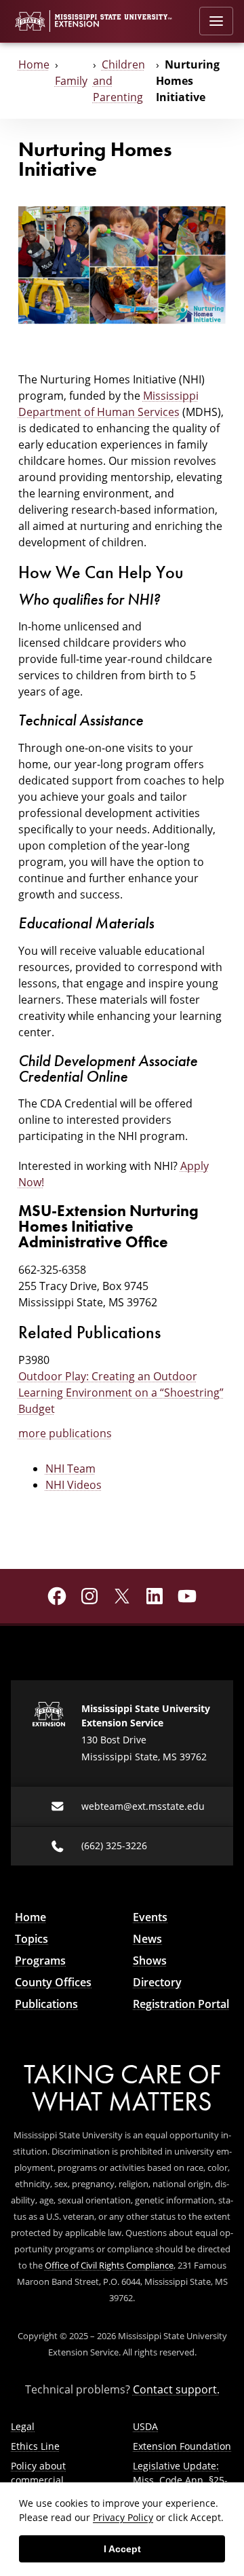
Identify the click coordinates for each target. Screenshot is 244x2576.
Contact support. (176, 2389)
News (147, 1939)
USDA (145, 2426)
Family (71, 80)
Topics (32, 1939)
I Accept (122, 2549)
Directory (157, 1982)
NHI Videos (74, 1484)
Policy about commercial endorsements (44, 2480)
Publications (46, 2004)
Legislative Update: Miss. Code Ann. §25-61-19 (180, 2480)
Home (34, 64)
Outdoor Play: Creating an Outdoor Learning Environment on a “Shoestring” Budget (121, 1392)
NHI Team (70, 1468)
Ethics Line (35, 2446)
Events (150, 1917)
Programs (40, 1961)
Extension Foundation (182, 2446)
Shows (150, 1961)
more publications (65, 1433)
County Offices (53, 1982)
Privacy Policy (123, 2517)
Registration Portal (181, 2004)
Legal (23, 2426)
